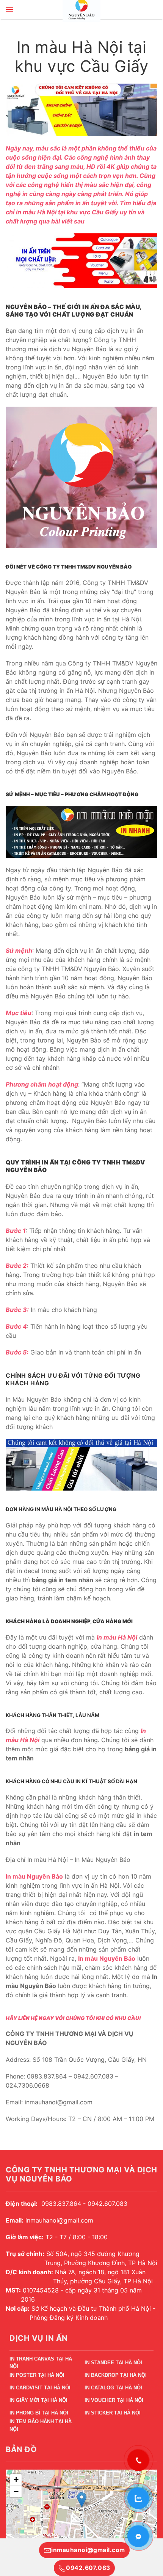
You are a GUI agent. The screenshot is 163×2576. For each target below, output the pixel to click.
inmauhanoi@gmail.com (88, 2550)
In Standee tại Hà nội (113, 2363)
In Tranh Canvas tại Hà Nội (41, 2364)
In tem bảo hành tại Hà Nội (41, 2426)
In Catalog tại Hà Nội (113, 2388)
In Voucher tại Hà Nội (114, 2400)
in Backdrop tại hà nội (116, 2375)
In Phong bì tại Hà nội (39, 2413)
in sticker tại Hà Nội (113, 2413)
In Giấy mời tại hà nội (38, 2400)
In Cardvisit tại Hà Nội (40, 2388)
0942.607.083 (88, 2568)
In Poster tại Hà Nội (37, 2375)
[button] (9, 10)
